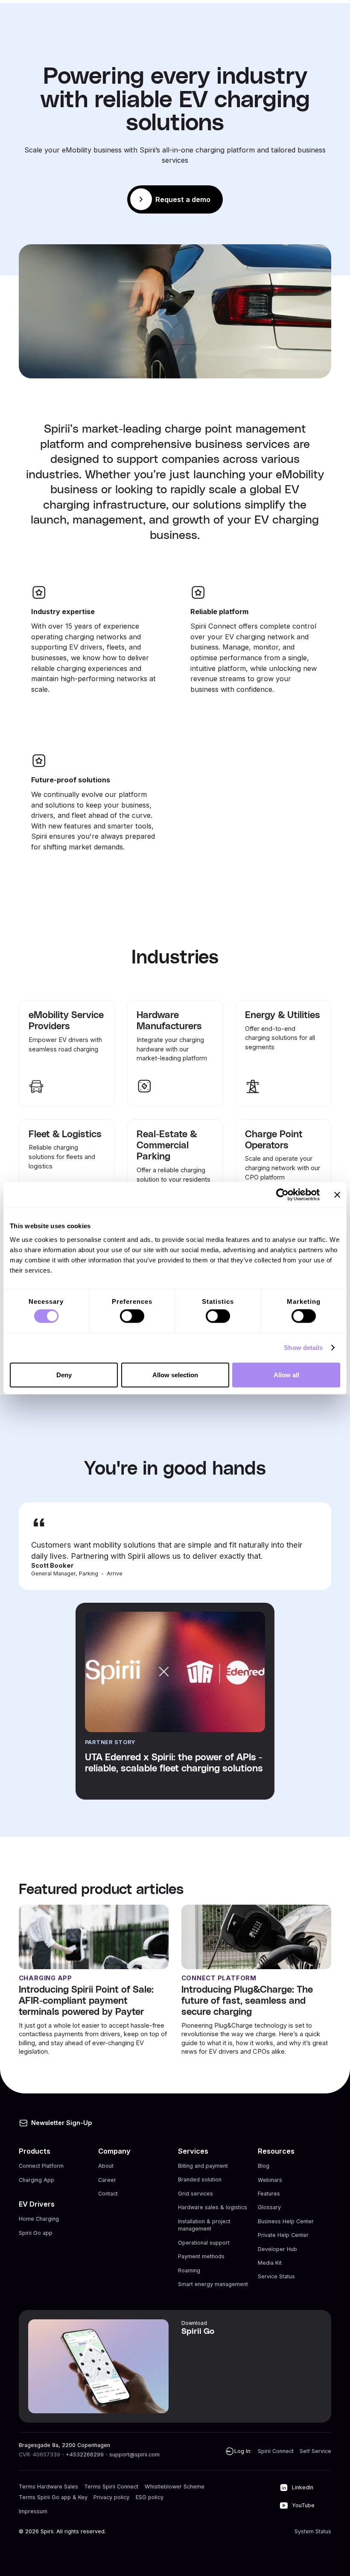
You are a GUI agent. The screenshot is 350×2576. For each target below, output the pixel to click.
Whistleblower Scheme (175, 2487)
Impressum (33, 2511)
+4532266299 (85, 2455)
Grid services (195, 2194)
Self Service (315, 2451)
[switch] (132, 1316)
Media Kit (270, 2263)
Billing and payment (203, 2166)
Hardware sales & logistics (213, 2207)
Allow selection (175, 1374)
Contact (108, 2194)
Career (107, 2180)
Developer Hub (277, 2249)
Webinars (270, 2180)
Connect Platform (41, 2166)
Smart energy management (213, 2284)
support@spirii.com (134, 2455)
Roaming (189, 2270)
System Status (313, 2531)
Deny (64, 1374)
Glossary (269, 2207)
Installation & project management (204, 2225)
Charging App (36, 2180)
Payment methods (201, 2256)
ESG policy (150, 2498)
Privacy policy (111, 2498)
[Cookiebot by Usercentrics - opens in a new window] (282, 1195)
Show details (303, 1348)
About (106, 2166)
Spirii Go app (36, 2233)
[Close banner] (337, 1195)
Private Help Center (283, 2235)
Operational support (204, 2243)
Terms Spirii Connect (111, 2487)
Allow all (286, 1374)
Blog (264, 2166)
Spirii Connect (276, 2451)
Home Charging (39, 2219)
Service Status (276, 2276)
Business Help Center (286, 2221)
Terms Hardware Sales (48, 2487)
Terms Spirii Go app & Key (53, 2498)
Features (269, 2194)
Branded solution (200, 2180)
